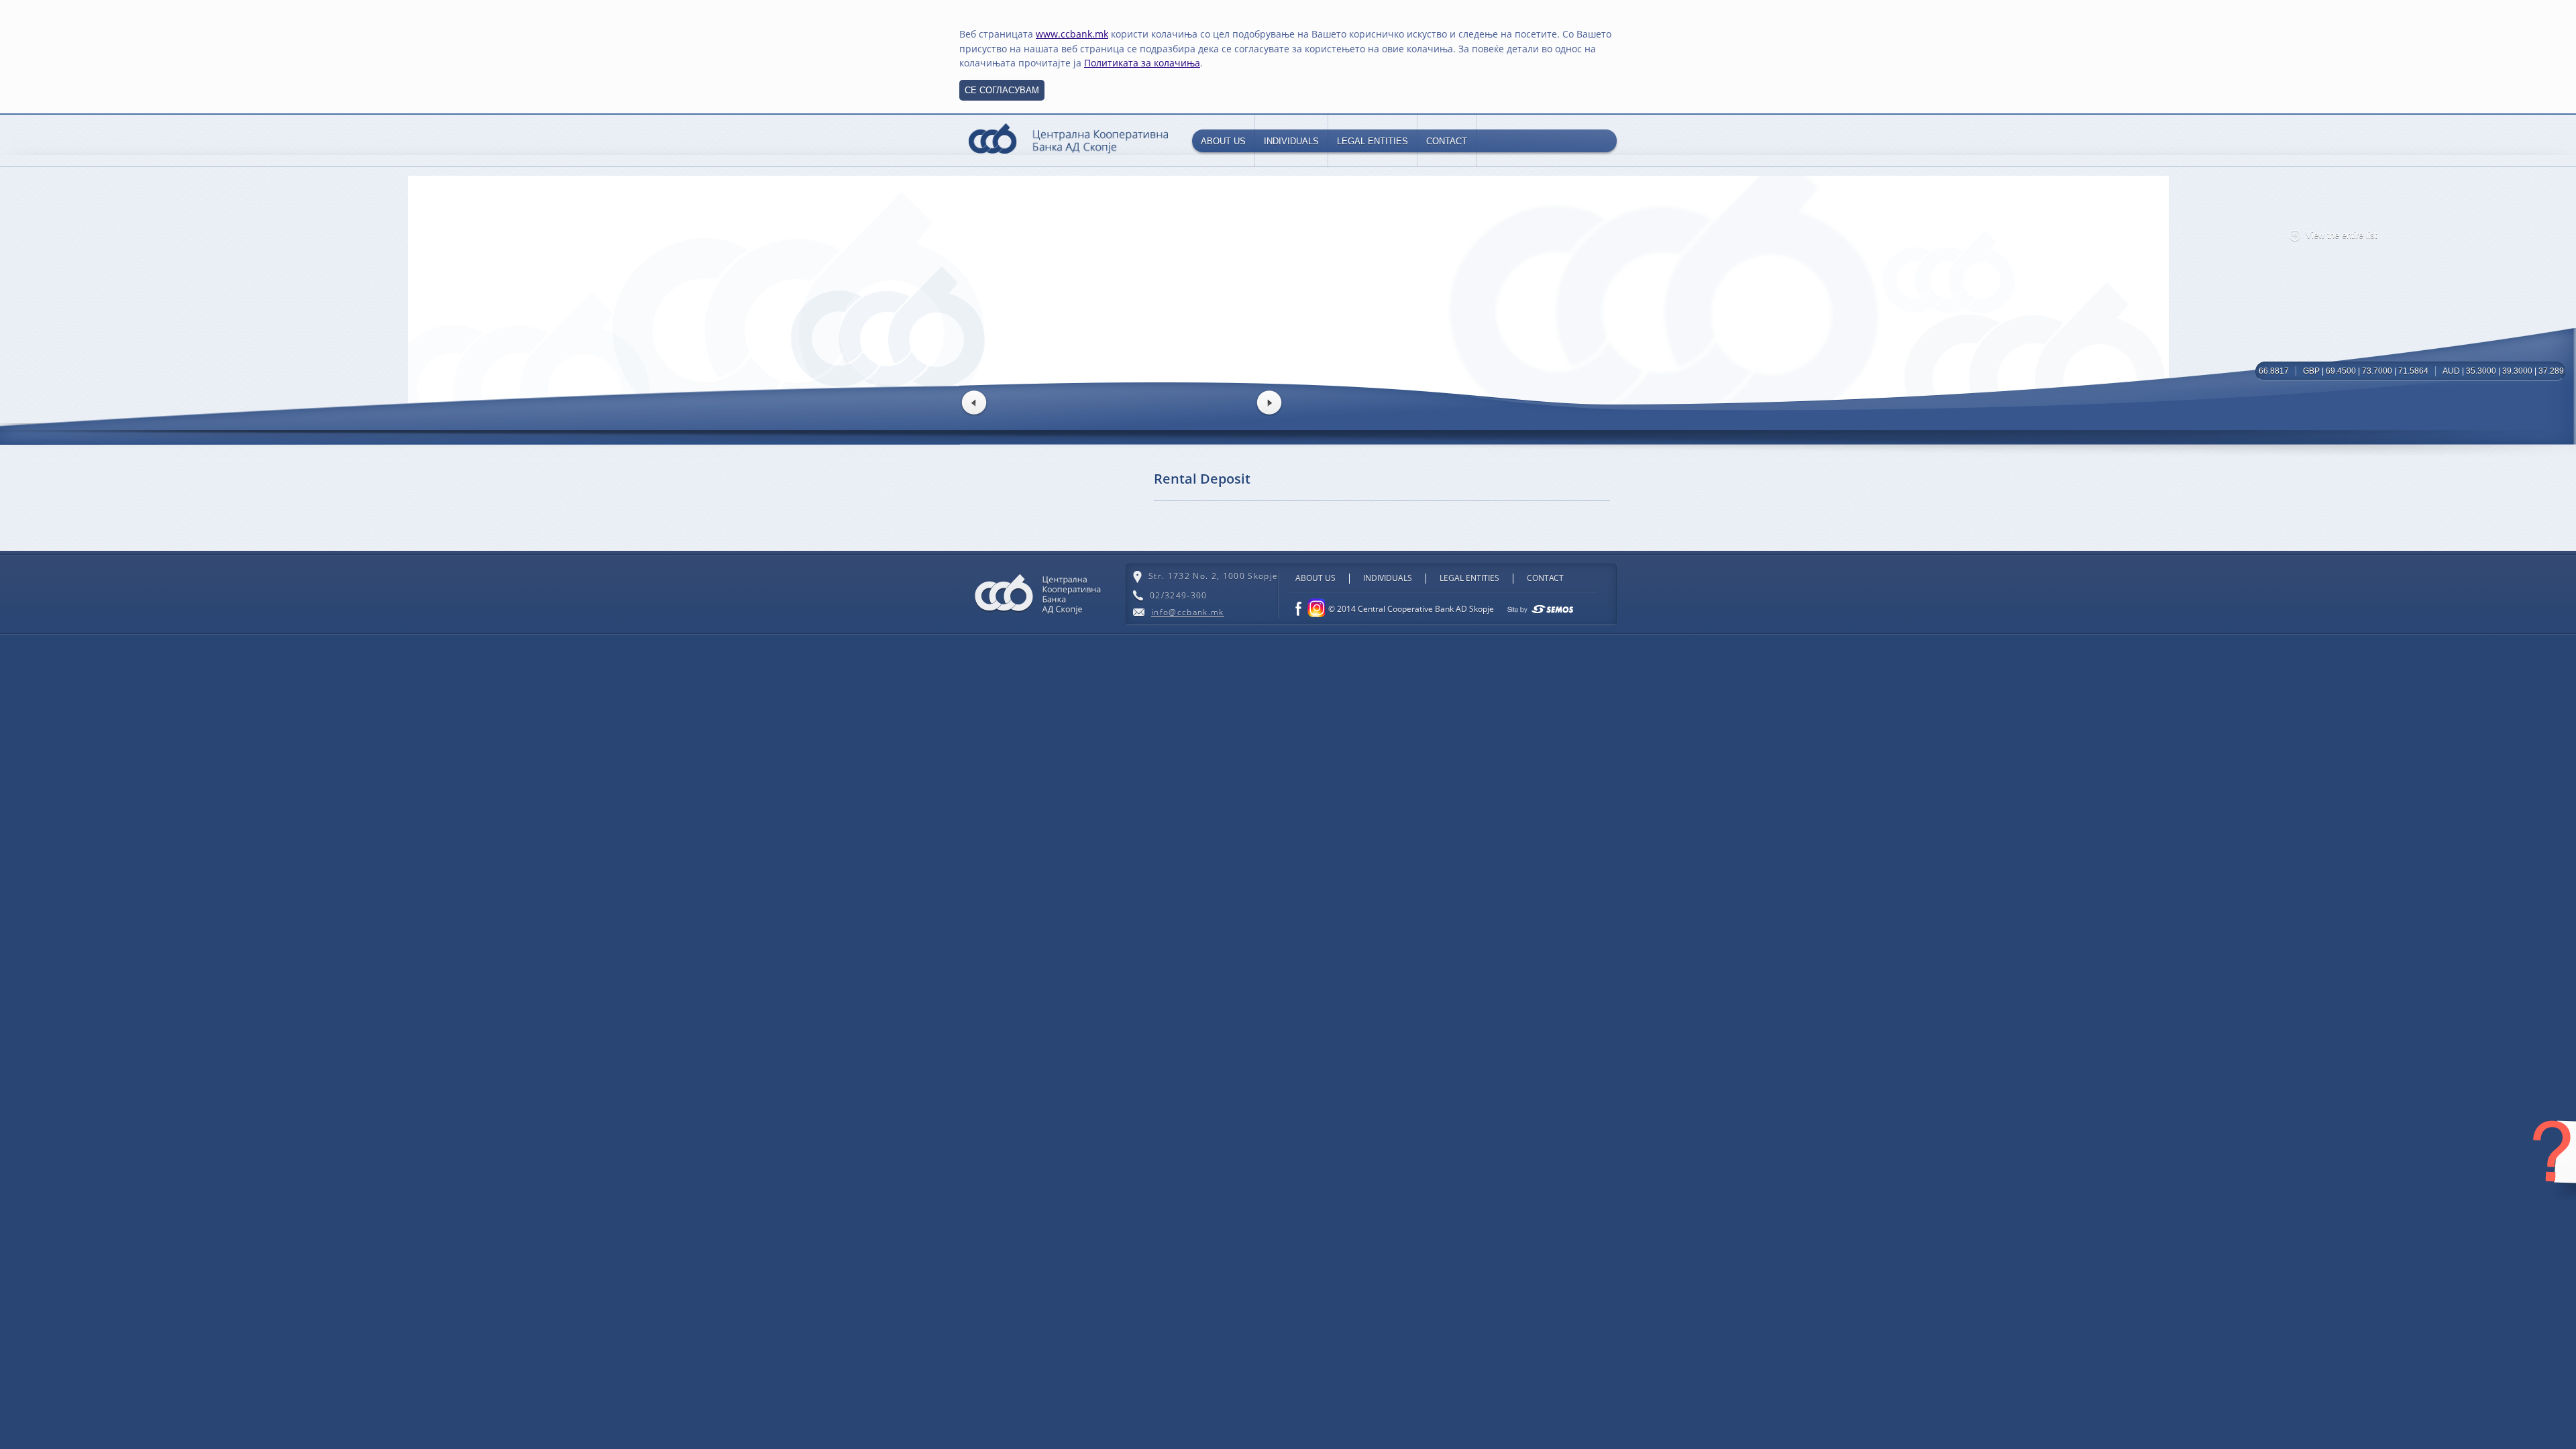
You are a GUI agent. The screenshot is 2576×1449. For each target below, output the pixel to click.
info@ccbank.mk (1188, 612)
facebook (1298, 609)
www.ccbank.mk (1072, 34)
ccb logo (1068, 140)
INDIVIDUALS (1291, 141)
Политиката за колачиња (1142, 63)
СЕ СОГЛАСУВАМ (1002, 90)
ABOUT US (1223, 141)
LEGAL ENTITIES (1373, 141)
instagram (1315, 608)
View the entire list (2342, 235)
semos (1540, 609)
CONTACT (1447, 141)
